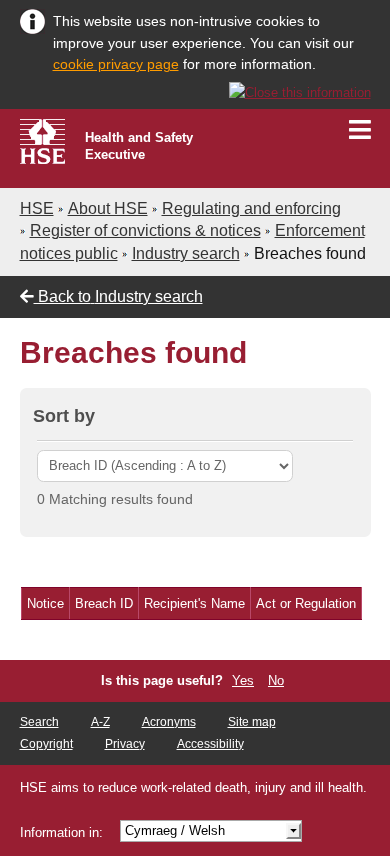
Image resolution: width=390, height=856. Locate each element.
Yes (243, 680)
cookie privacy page (116, 64)
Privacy (125, 744)
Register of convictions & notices (145, 230)
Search (39, 722)
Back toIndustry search (118, 296)
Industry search (186, 253)
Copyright (46, 744)
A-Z (100, 722)
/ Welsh (175, 830)
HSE (37, 208)
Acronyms (169, 722)
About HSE (108, 208)
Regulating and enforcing (251, 208)
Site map (252, 722)
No (276, 680)
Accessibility (210, 744)
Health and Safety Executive (139, 146)
